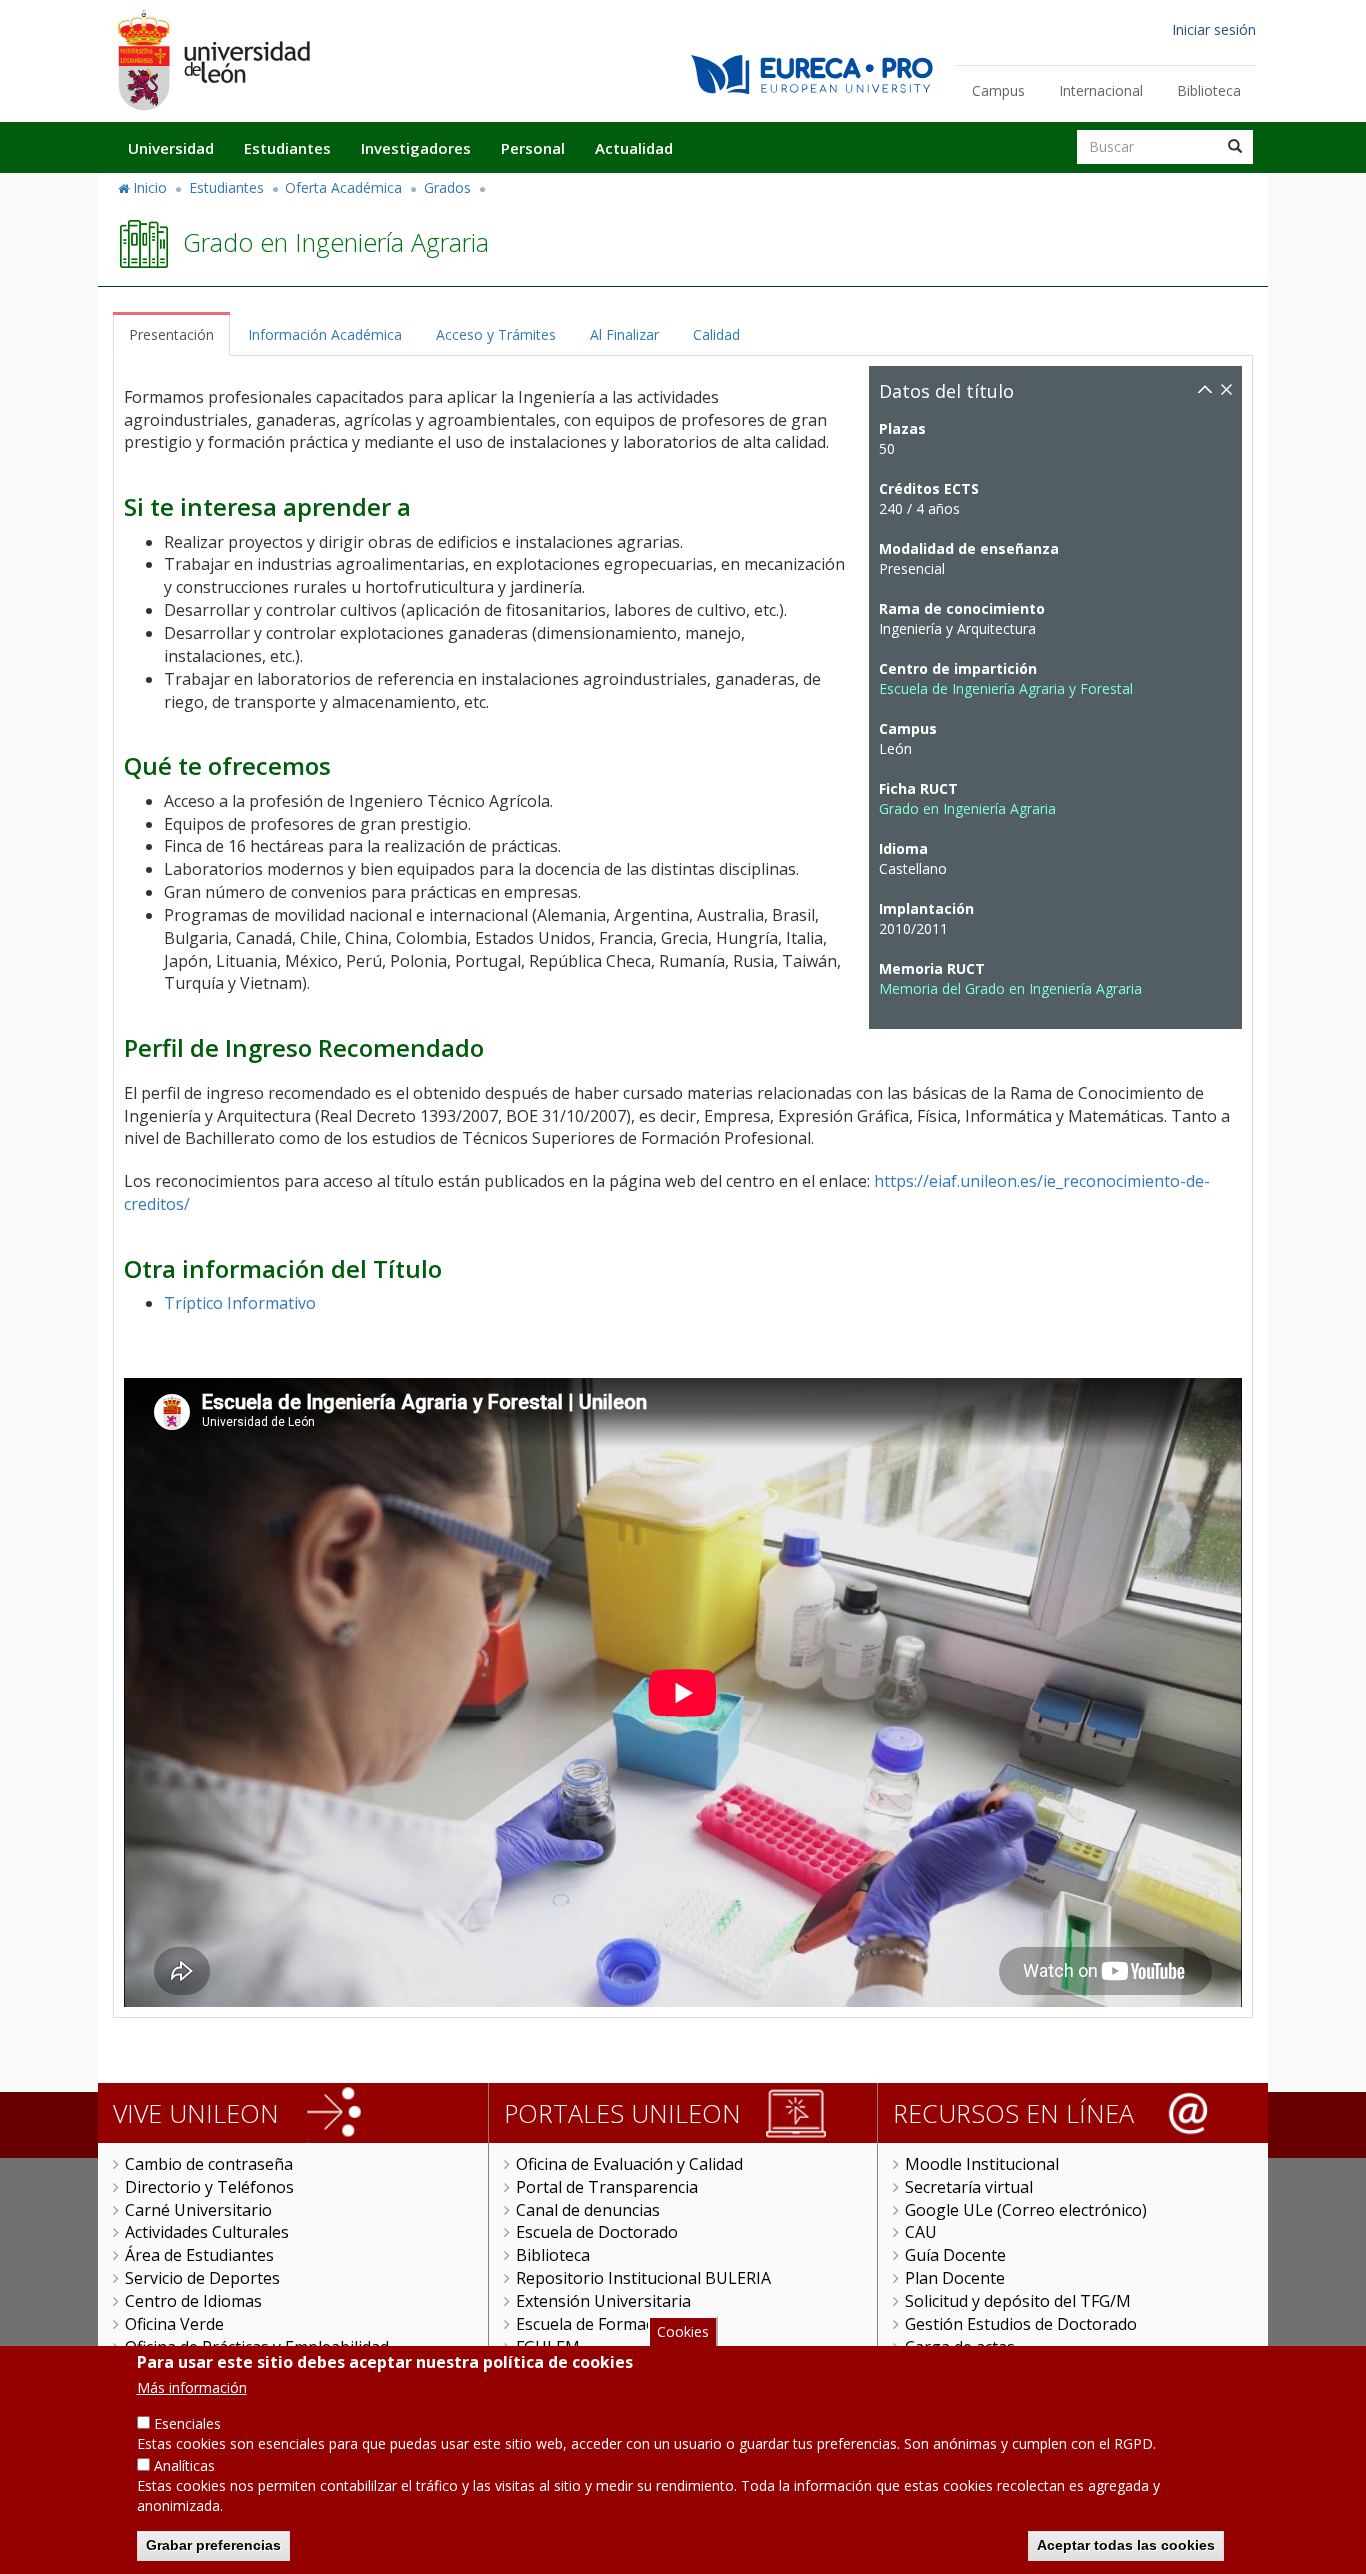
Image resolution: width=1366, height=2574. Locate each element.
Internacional (1101, 90)
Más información (192, 2387)
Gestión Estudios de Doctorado (1021, 2324)
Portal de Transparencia (607, 2187)
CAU (921, 2232)
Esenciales (187, 2423)
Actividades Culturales (207, 2232)
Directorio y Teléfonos (209, 2187)
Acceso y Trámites (496, 334)
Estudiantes (287, 148)
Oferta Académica (343, 187)
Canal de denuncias (588, 2210)
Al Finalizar (624, 334)
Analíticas (184, 2465)
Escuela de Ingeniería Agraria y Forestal (1006, 688)
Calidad (716, 334)
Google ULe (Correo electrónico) (1026, 2210)
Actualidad (634, 148)
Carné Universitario (198, 2210)
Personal (533, 148)
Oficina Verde (174, 2324)
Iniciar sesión (1214, 29)
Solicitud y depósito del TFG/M (1018, 2301)
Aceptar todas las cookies (1126, 2544)
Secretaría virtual (969, 2187)
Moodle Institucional (982, 2164)
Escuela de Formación (596, 2324)
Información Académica (325, 334)
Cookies (683, 2331)
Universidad (171, 148)
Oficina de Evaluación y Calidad (629, 2164)
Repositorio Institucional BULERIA (643, 2278)
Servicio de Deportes (202, 2278)
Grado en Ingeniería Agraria (967, 808)
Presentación (171, 334)
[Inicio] (213, 59)
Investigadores (416, 148)
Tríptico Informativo (240, 1303)
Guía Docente (955, 2255)
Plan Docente (955, 2278)
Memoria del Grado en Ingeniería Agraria (1010, 988)
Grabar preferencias (213, 2544)
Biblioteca (1209, 90)
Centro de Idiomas (193, 2301)
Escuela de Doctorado (597, 2232)
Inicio (150, 187)
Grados (447, 187)
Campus (998, 90)
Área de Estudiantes (199, 2255)
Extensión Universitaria (603, 2301)
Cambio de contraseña (209, 2164)
